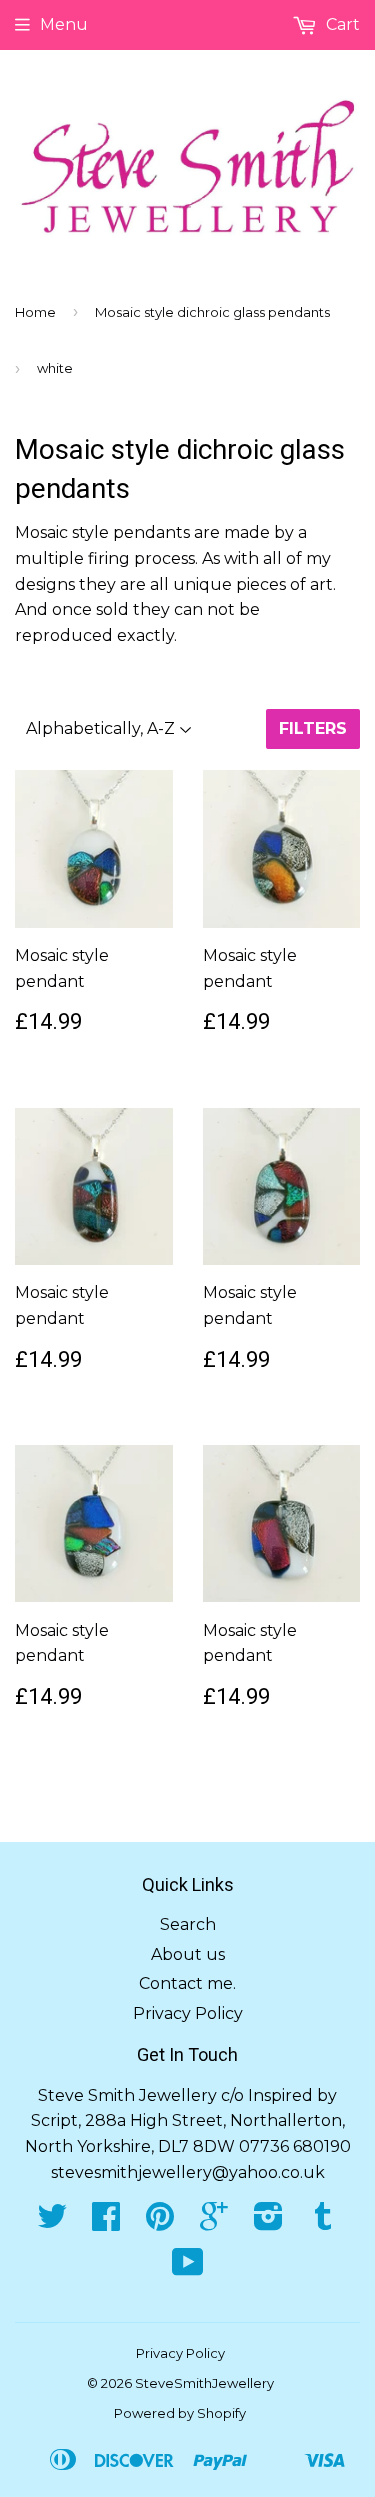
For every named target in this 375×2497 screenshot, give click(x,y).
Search (188, 1924)
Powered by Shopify (180, 2413)
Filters (313, 728)
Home (35, 312)
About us (188, 1954)
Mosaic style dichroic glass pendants (212, 312)
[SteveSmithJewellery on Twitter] (52, 2222)
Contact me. (187, 1983)
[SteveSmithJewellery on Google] (214, 2222)
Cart (341, 24)
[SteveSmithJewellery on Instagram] (268, 2222)
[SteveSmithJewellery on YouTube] (188, 2268)
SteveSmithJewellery (204, 2383)
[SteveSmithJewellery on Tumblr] (323, 2222)
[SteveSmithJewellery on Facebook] (106, 2222)
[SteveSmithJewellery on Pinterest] (160, 2222)
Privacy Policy (188, 2013)
